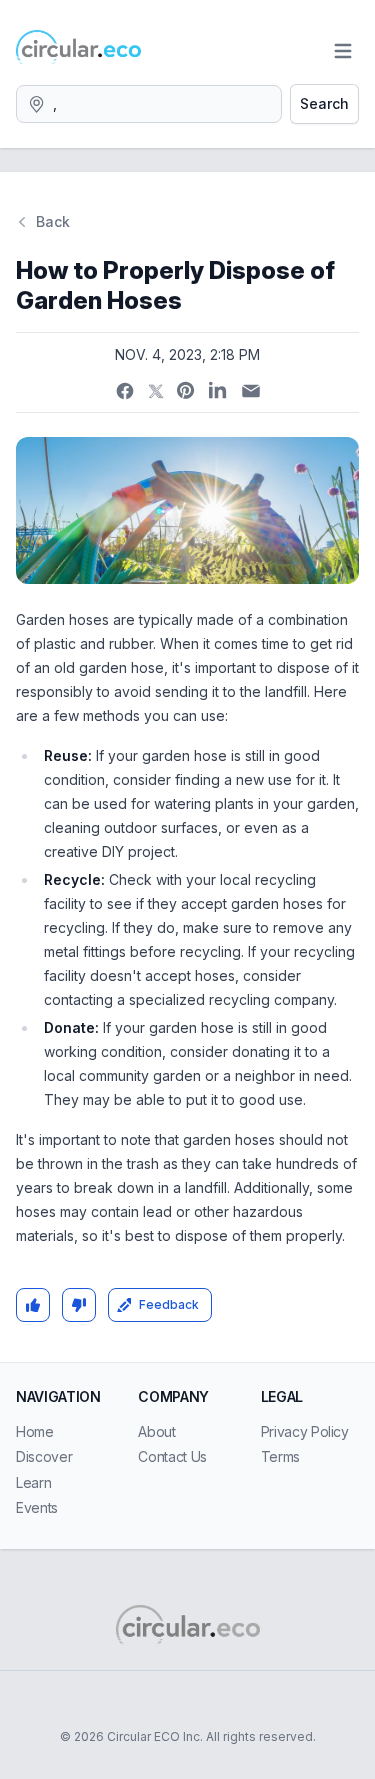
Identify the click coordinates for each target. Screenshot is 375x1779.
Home (35, 1431)
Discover (44, 1456)
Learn (33, 1482)
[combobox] (149, 104)
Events (37, 1507)
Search (324, 103)
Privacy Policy (305, 1431)
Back (53, 221)
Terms (280, 1456)
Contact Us (172, 1456)
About (156, 1431)
